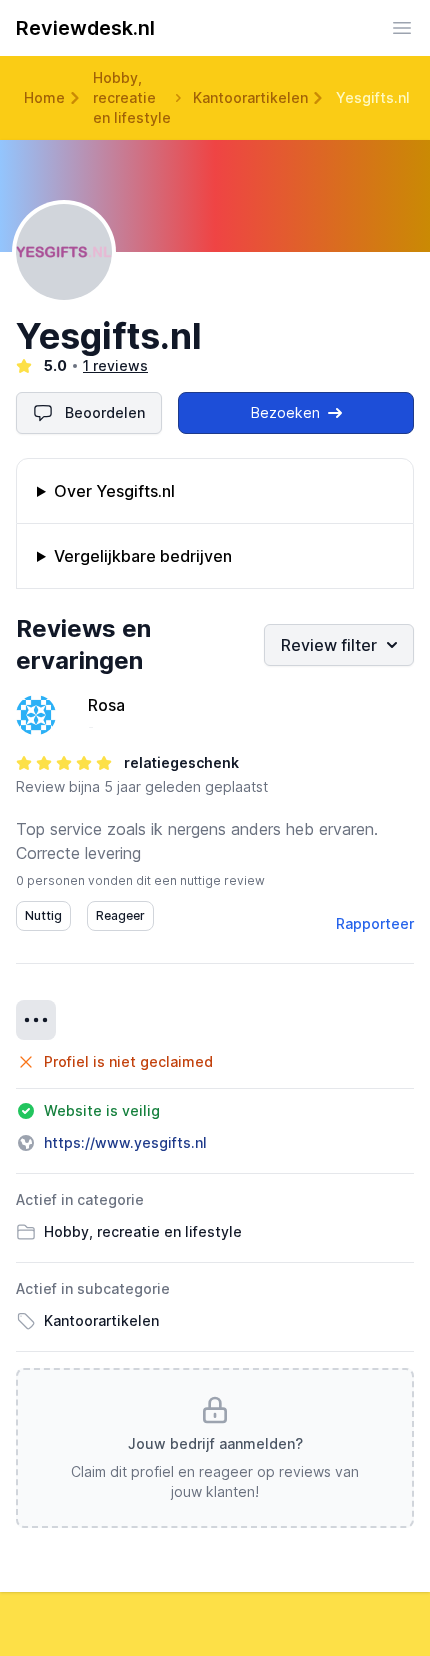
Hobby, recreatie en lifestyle (132, 97)
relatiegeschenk (181, 762)
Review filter (329, 645)
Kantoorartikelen (250, 97)
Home (44, 97)
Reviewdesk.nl (85, 28)
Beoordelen (105, 412)
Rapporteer (375, 923)
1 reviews (115, 365)
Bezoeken (285, 412)
